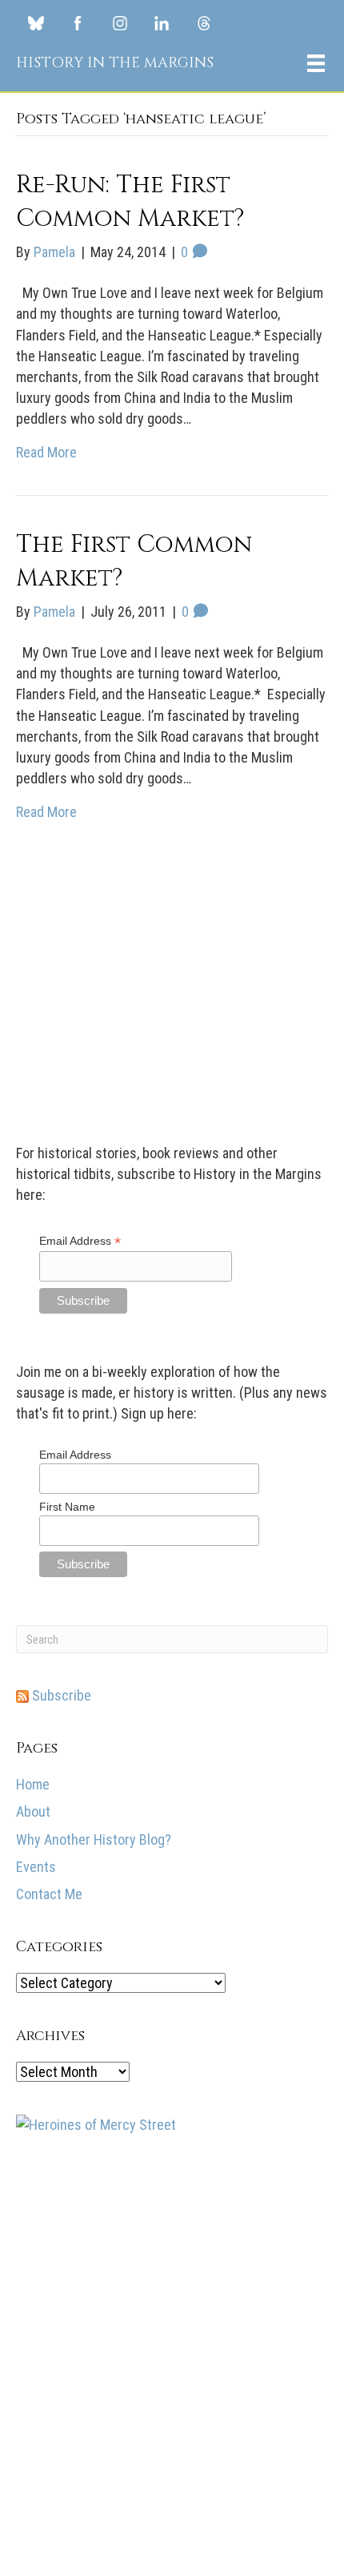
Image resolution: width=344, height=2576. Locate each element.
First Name (67, 2468)
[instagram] (120, 22)
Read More (46, 452)
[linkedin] (162, 22)
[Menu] (316, 63)
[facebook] (78, 22)
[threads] (204, 22)
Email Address (80, 2202)
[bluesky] (36, 22)
